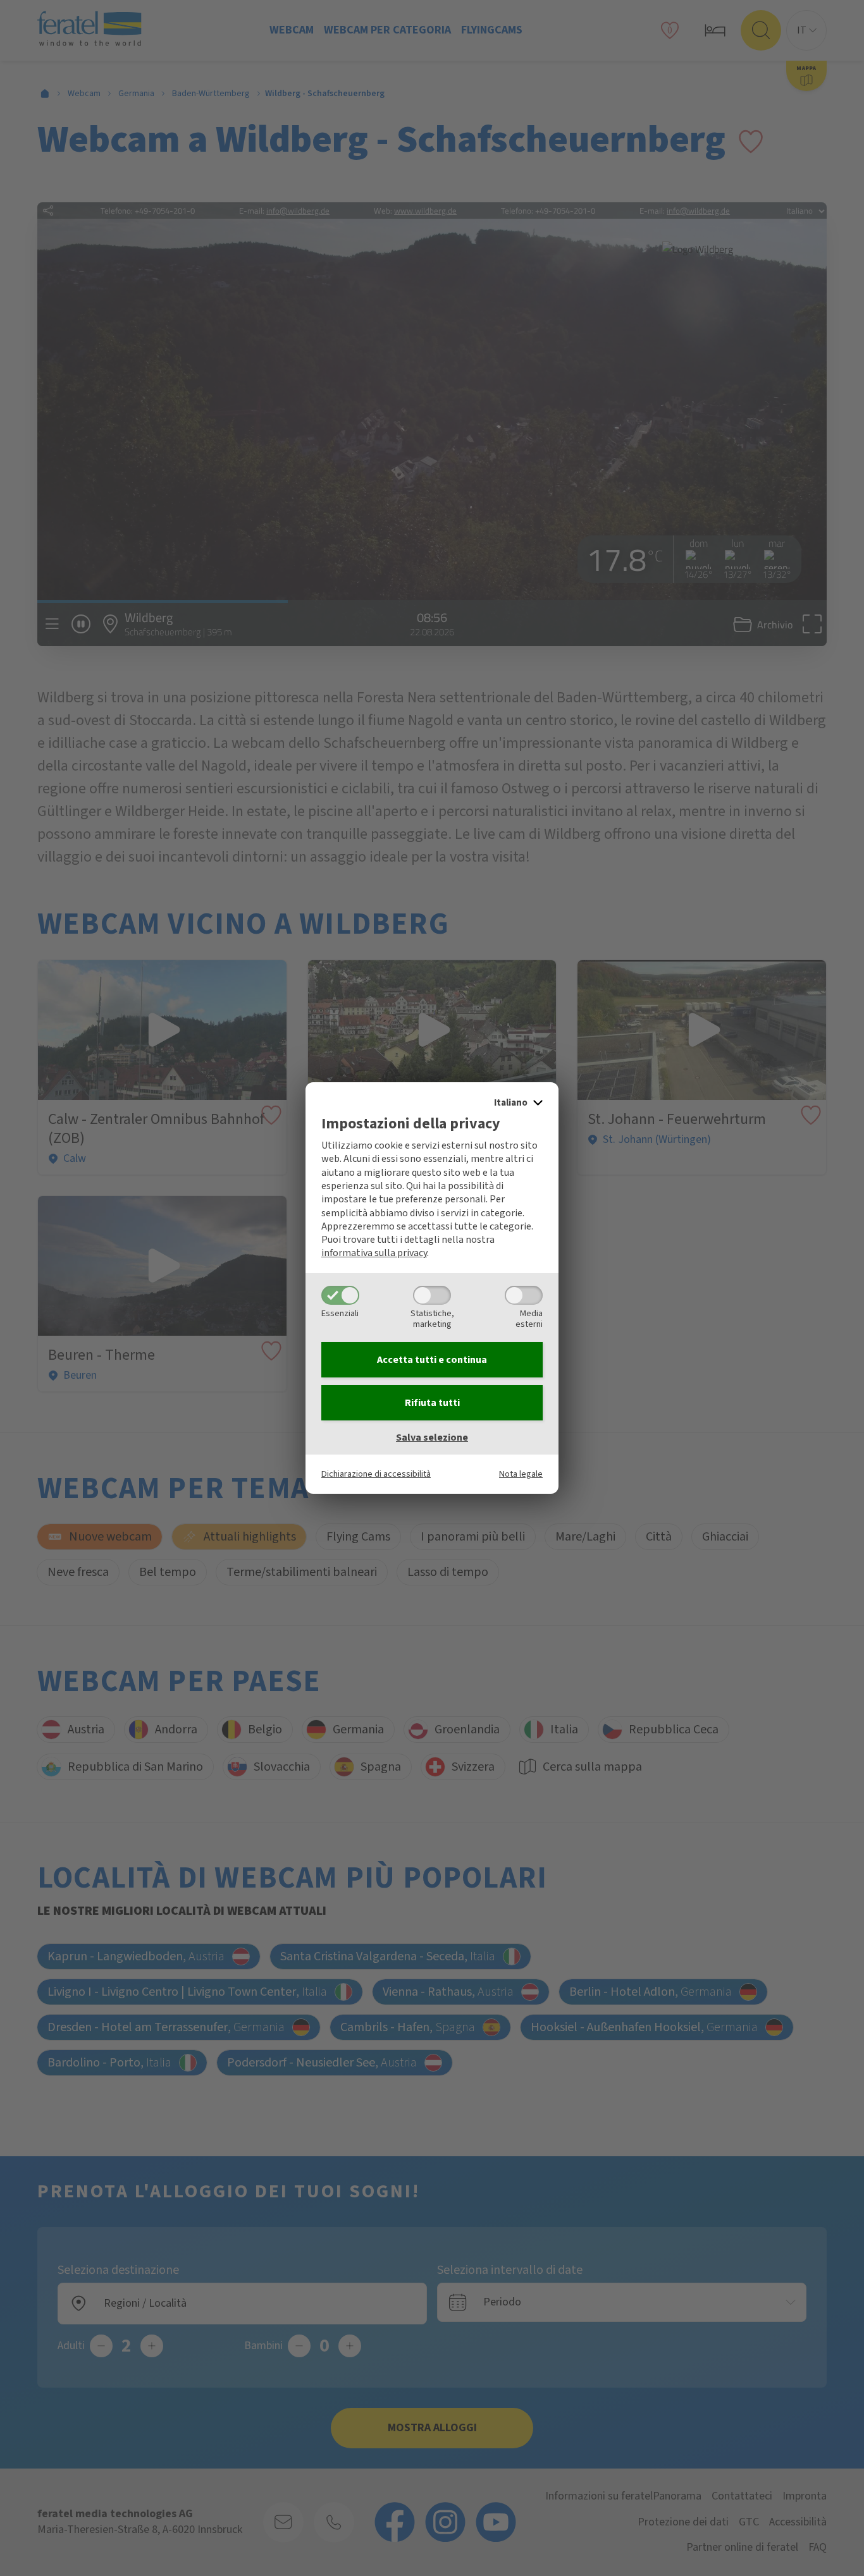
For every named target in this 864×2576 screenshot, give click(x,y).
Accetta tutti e (432, 1360)
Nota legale (521, 1474)
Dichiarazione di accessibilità (376, 1474)
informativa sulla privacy (374, 1253)
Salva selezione (432, 1438)
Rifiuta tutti (432, 1403)
